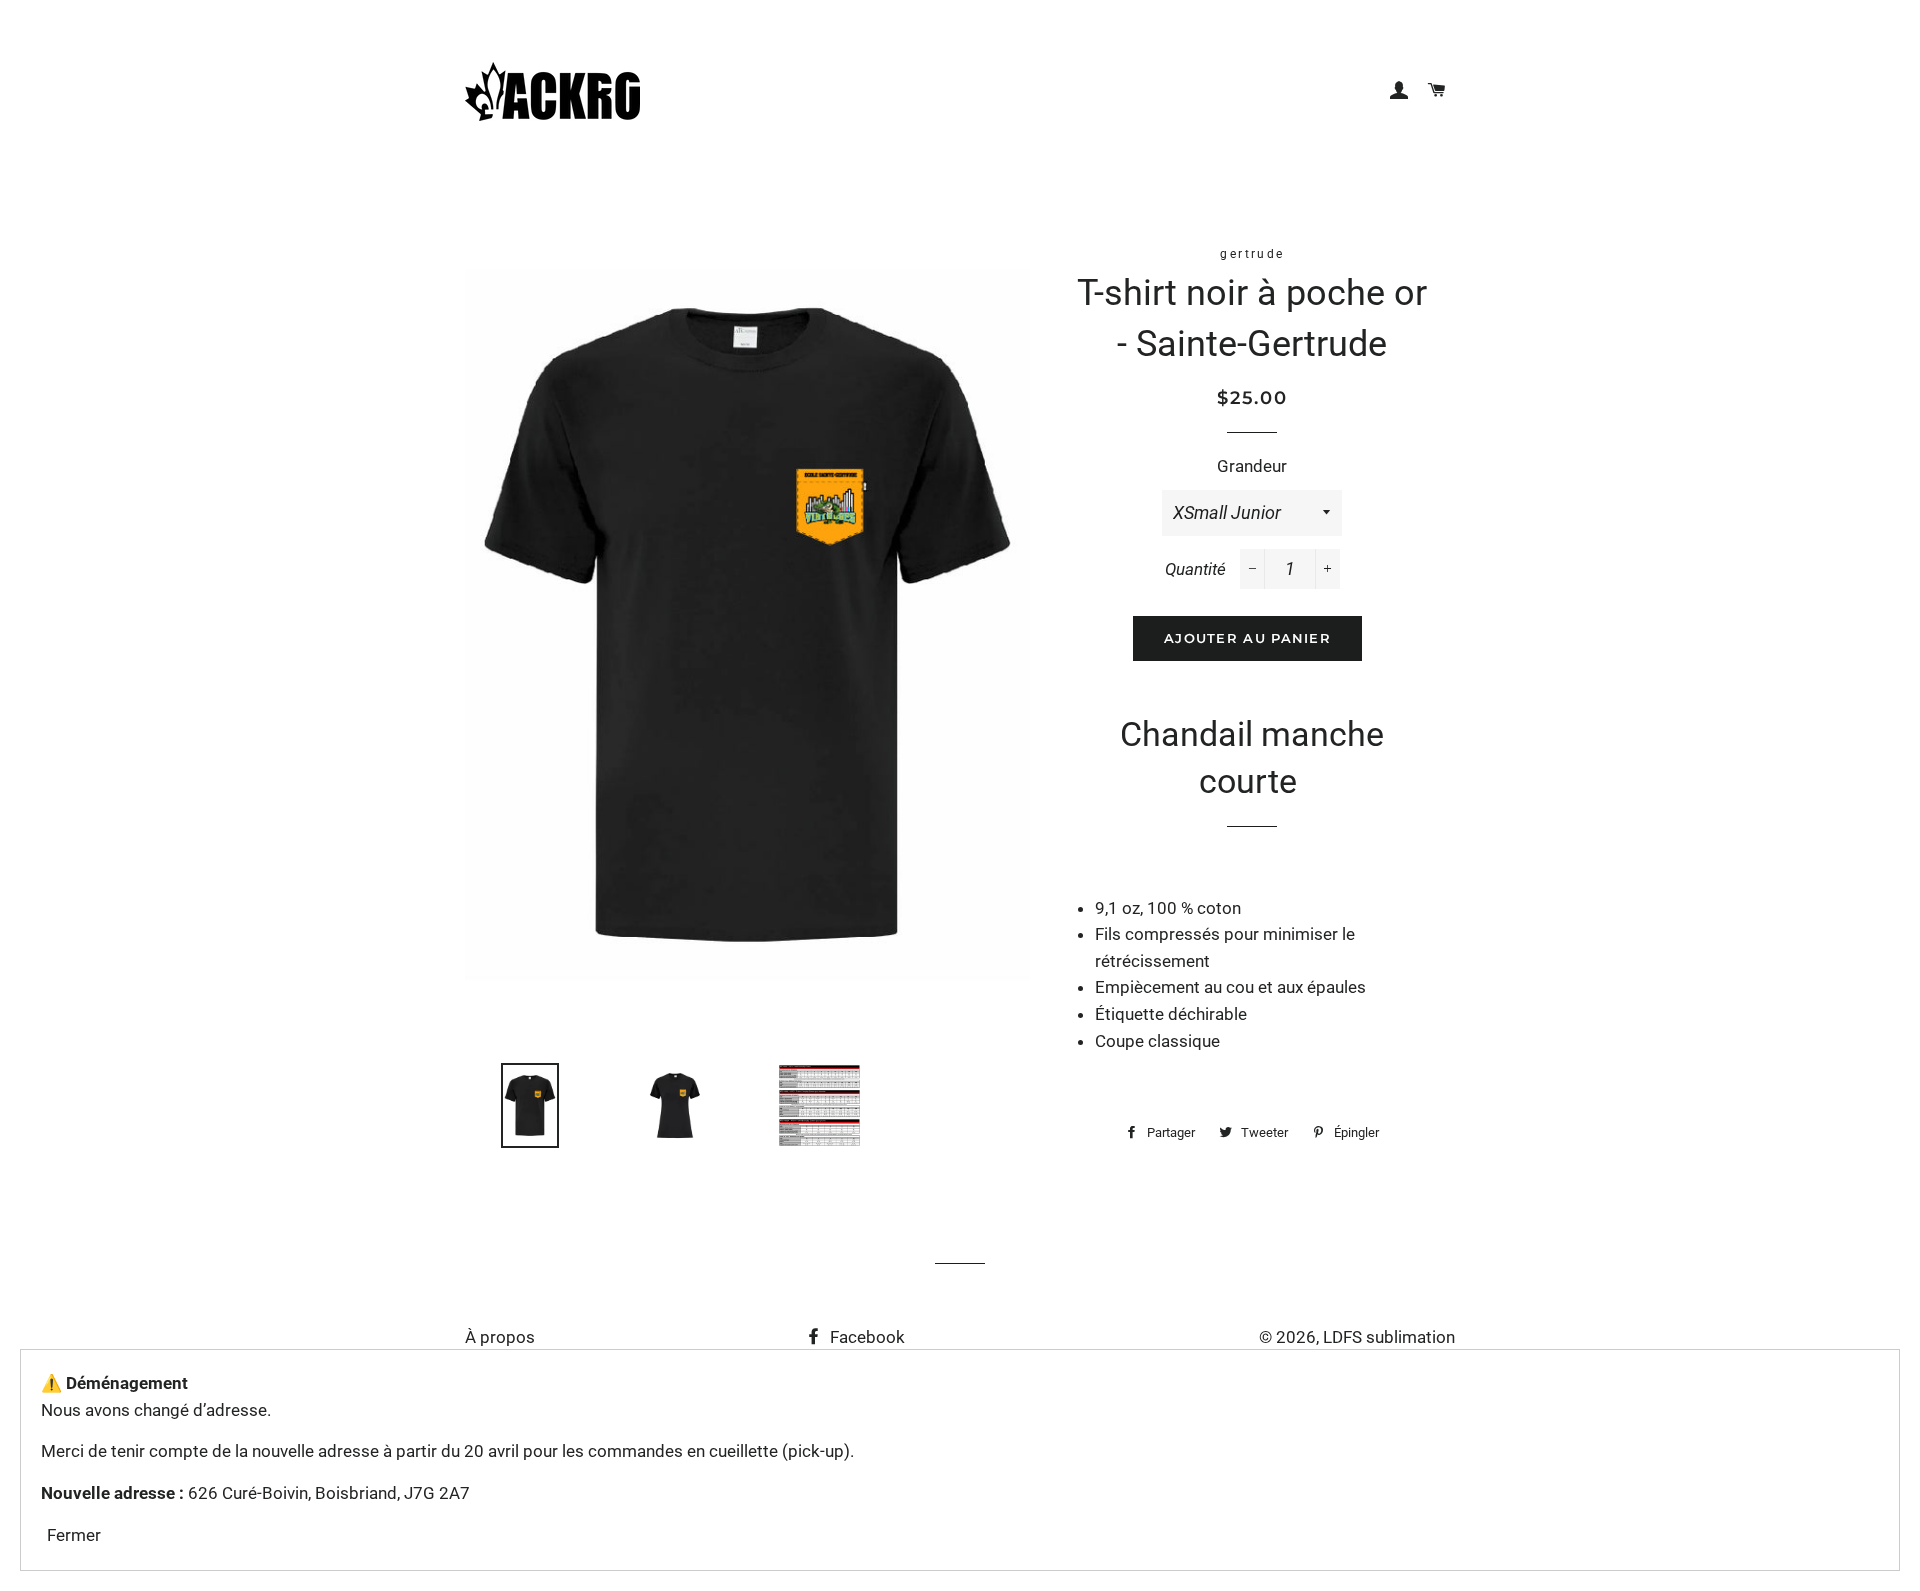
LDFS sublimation (1389, 1337)
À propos (500, 1337)
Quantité (1195, 569)
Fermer (74, 1535)
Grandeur (1252, 466)
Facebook (865, 1337)
